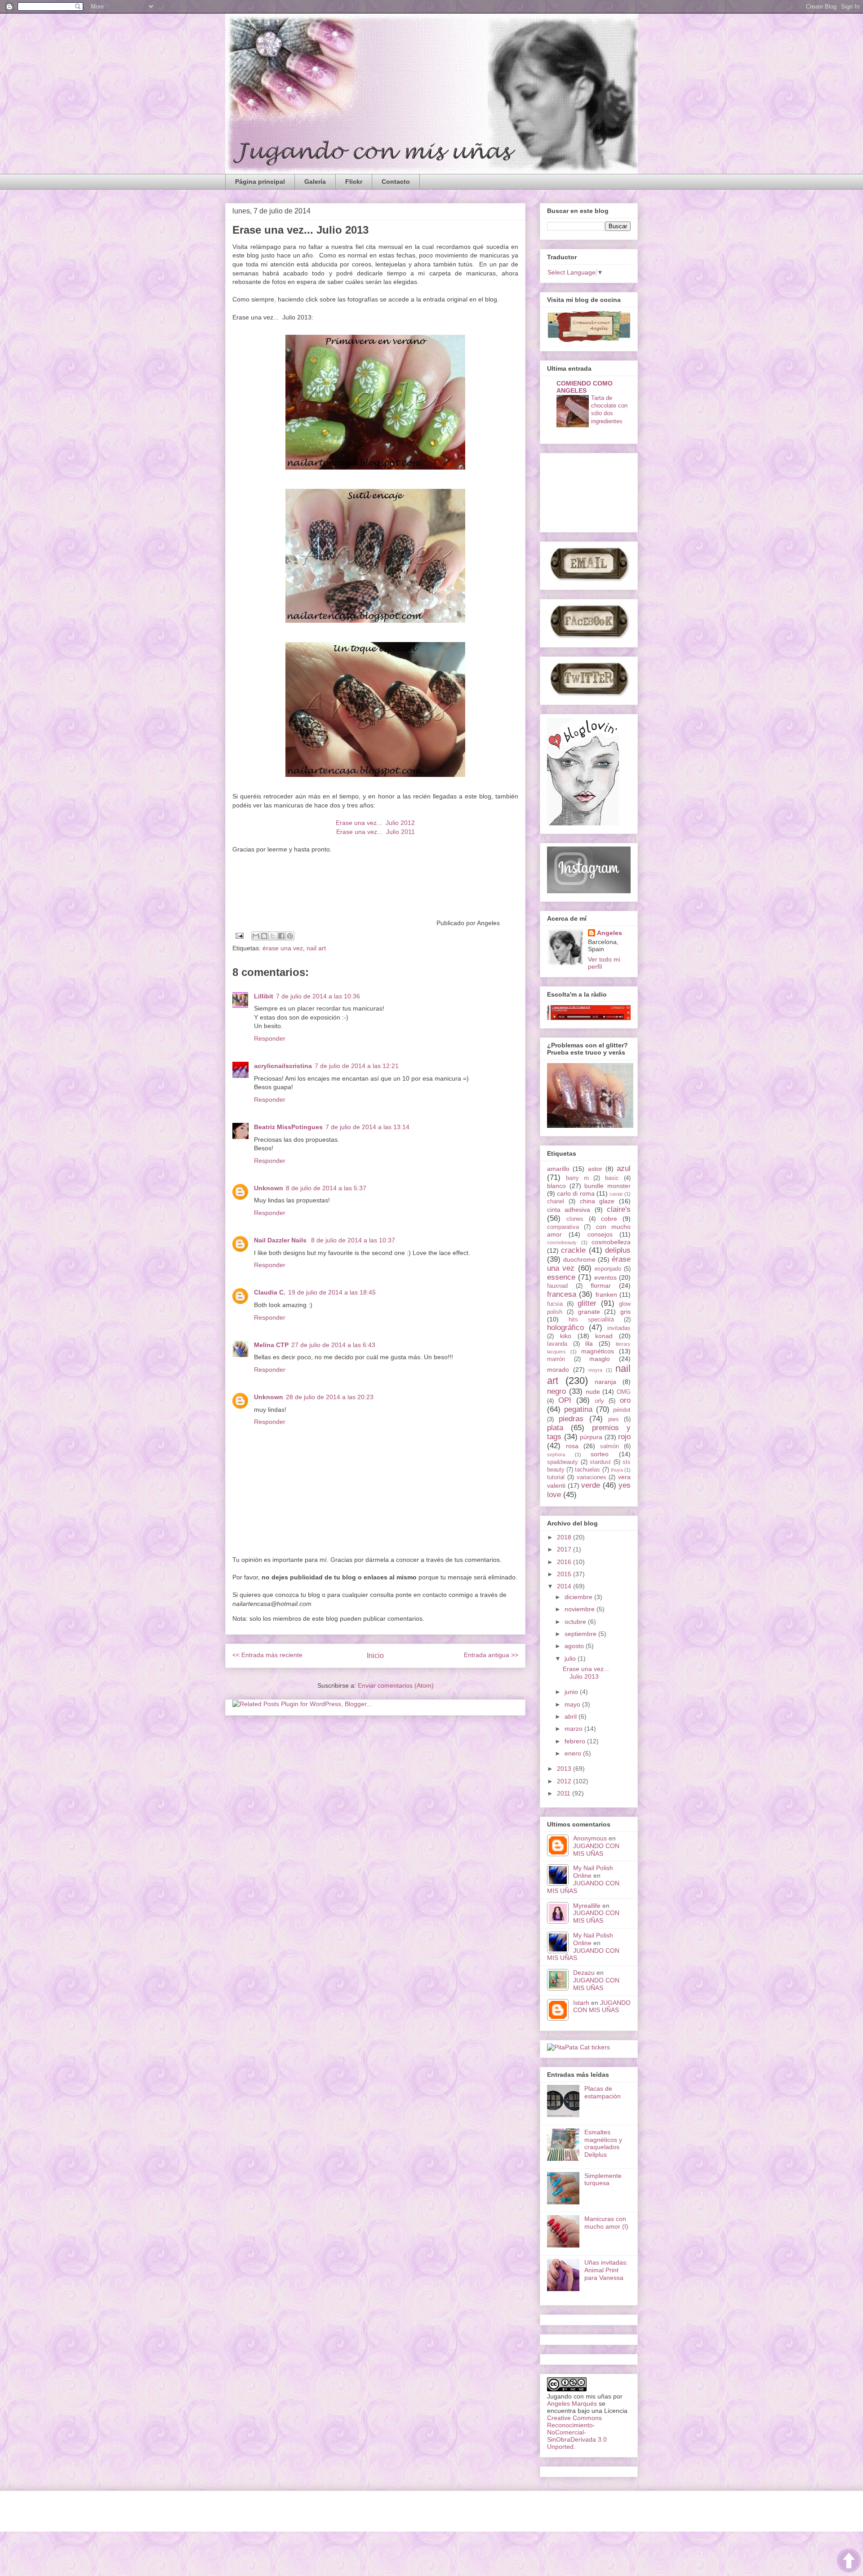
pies (614, 1419)
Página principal (260, 182)
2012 (565, 1781)
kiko (566, 1336)
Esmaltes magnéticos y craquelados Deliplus (603, 2143)
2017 (565, 1549)
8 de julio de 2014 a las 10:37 (353, 1240)
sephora (556, 1454)
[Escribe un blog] (264, 936)
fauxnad (557, 1286)
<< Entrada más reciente (267, 1655)
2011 (565, 1793)
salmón (609, 1446)
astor (595, 1169)
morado (558, 1370)
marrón (556, 1359)
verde (591, 1485)
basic (612, 1178)
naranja (605, 1382)
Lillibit (264, 996)
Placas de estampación (603, 2092)
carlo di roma (576, 1193)
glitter (587, 1303)
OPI (565, 1400)
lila (589, 1343)
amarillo (558, 1169)
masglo (600, 1359)
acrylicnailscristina (283, 1066)
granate (589, 1312)
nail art (316, 948)
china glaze (597, 1201)
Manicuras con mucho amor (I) (606, 2223)
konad (604, 1336)
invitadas (619, 1328)
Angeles (609, 933)
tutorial (556, 1477)
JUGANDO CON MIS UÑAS (596, 1850)
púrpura (591, 1437)
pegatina (578, 1409)
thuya (617, 1470)
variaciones (592, 1477)
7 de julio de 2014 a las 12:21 (357, 1066)
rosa (572, 1446)
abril (572, 1716)
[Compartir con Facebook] (281, 936)
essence (561, 1277)
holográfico (565, 1328)
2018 (565, 1537)
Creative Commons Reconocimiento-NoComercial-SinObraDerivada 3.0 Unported (577, 2432)
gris (625, 1312)
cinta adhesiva (569, 1210)
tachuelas (587, 1470)
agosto (575, 1646)
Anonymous (590, 1838)
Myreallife (587, 1906)
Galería (315, 182)
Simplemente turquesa (603, 2179)
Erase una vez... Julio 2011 (376, 832)
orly (599, 1401)
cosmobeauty (562, 1242)
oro (625, 1400)
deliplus (618, 1250)
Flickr (354, 182)
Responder (270, 1038)
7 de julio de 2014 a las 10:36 (318, 996)
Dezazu (585, 1973)
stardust (600, 1462)
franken (606, 1295)
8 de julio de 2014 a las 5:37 (326, 1188)
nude (593, 1392)
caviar (616, 1194)
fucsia (555, 1304)
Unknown (269, 1188)
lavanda (557, 1344)
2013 (565, 1769)
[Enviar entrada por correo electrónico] (239, 935)
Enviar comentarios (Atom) (396, 1685)
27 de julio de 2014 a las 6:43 (333, 1345)
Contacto (396, 182)
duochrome (579, 1259)
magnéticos (598, 1351)
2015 (565, 1574)
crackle (573, 1250)
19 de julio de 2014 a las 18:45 (332, 1292)
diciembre (579, 1597)
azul (624, 1168)
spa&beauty (563, 1462)
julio (571, 1658)
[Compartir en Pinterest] (290, 936)
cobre (609, 1219)
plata (555, 1428)
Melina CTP (271, 1345)
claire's (619, 1209)
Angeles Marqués (572, 2403)
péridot (622, 1410)
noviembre (581, 1609)
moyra (595, 1370)
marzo (574, 1729)
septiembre (581, 1634)
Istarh (581, 2003)
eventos (605, 1277)
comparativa (563, 1227)
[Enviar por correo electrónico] (256, 936)
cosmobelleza (611, 1242)
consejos (600, 1234)
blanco (556, 1186)
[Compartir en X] (273, 936)
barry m (577, 1178)
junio (572, 1692)
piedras (571, 1419)
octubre (576, 1622)
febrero (576, 1741)
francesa (562, 1294)
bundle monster (607, 1186)
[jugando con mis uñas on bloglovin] (583, 823)
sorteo (600, 1454)
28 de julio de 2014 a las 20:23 (330, 1397)
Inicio (375, 1656)
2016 (565, 1562)
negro (556, 1391)
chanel (556, 1202)
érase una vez (283, 948)
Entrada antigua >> (491, 1655)
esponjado (608, 1269)
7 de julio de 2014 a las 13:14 (367, 1127)
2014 (565, 1586)
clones (575, 1219)
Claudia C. (270, 1292)
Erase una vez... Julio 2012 (375, 823)
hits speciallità (591, 1320)
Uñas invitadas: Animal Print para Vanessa (606, 2270)
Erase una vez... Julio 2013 (586, 1673)
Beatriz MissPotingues (288, 1127)
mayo (573, 1704)
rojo (624, 1437)
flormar (601, 1286)
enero (574, 1753)
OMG (624, 1392)
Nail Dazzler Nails (281, 1240)
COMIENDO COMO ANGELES (585, 387)
